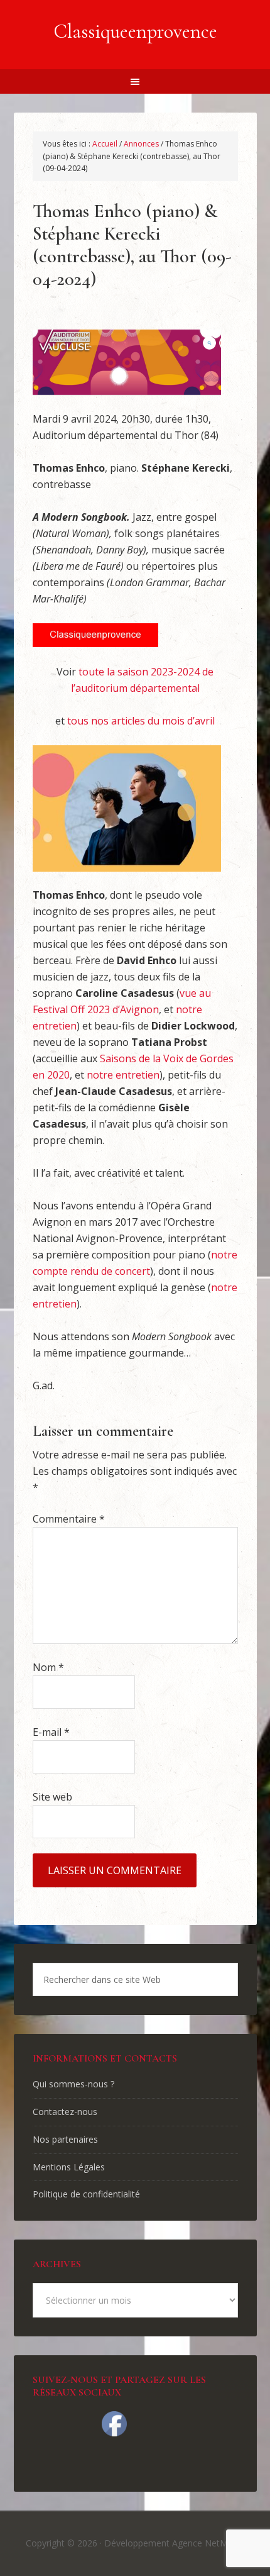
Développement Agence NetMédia (175, 2543)
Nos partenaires (65, 2139)
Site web (52, 1797)
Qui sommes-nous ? (73, 2084)
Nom (48, 1667)
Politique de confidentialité (86, 2194)
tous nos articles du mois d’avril (141, 721)
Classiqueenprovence (135, 31)
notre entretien (123, 1075)
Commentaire (69, 1519)
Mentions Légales (69, 2167)
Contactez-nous (65, 2112)
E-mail (51, 1732)
